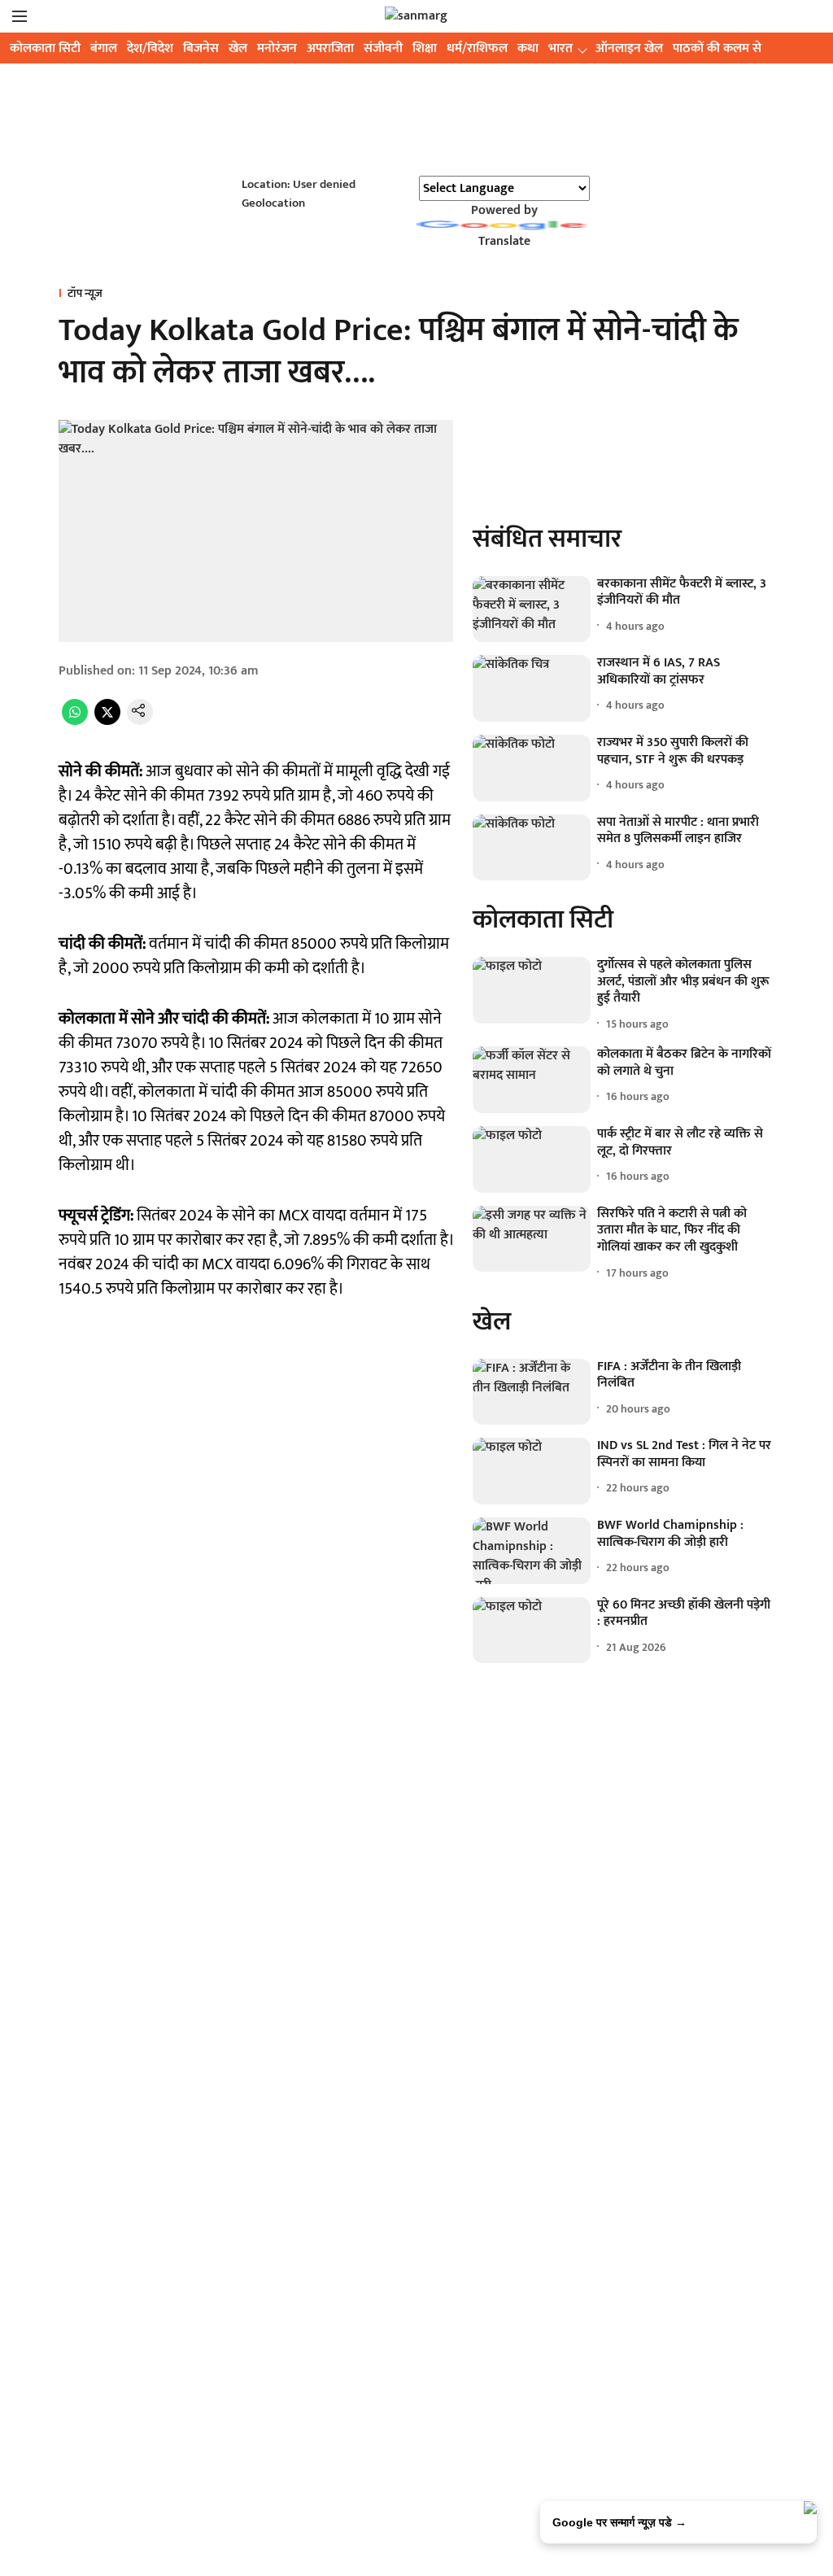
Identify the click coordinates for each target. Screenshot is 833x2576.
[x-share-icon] (107, 721)
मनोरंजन (277, 48)
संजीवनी (383, 48)
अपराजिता (330, 48)
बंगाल (104, 48)
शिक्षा (425, 48)
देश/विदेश (150, 48)
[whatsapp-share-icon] (75, 721)
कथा (528, 48)
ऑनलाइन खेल (629, 48)
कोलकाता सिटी (45, 48)
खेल (238, 48)
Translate (504, 241)
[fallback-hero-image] (532, 609)
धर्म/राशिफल (477, 48)
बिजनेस (201, 48)
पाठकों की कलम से (717, 48)
